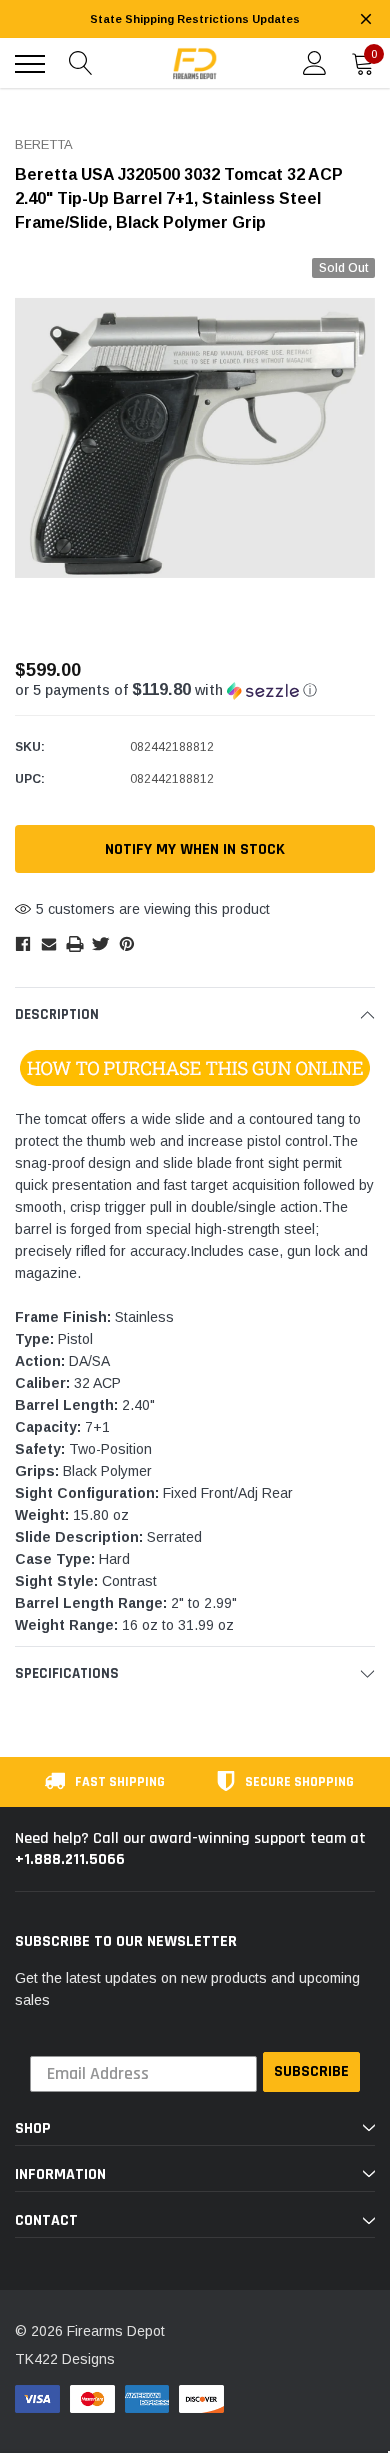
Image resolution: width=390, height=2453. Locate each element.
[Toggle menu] (30, 64)
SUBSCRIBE (311, 2071)
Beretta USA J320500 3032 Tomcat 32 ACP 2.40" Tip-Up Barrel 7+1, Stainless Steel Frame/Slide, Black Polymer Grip (179, 198)
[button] (195, 690)
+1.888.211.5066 (70, 1859)
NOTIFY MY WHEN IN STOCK (195, 849)
